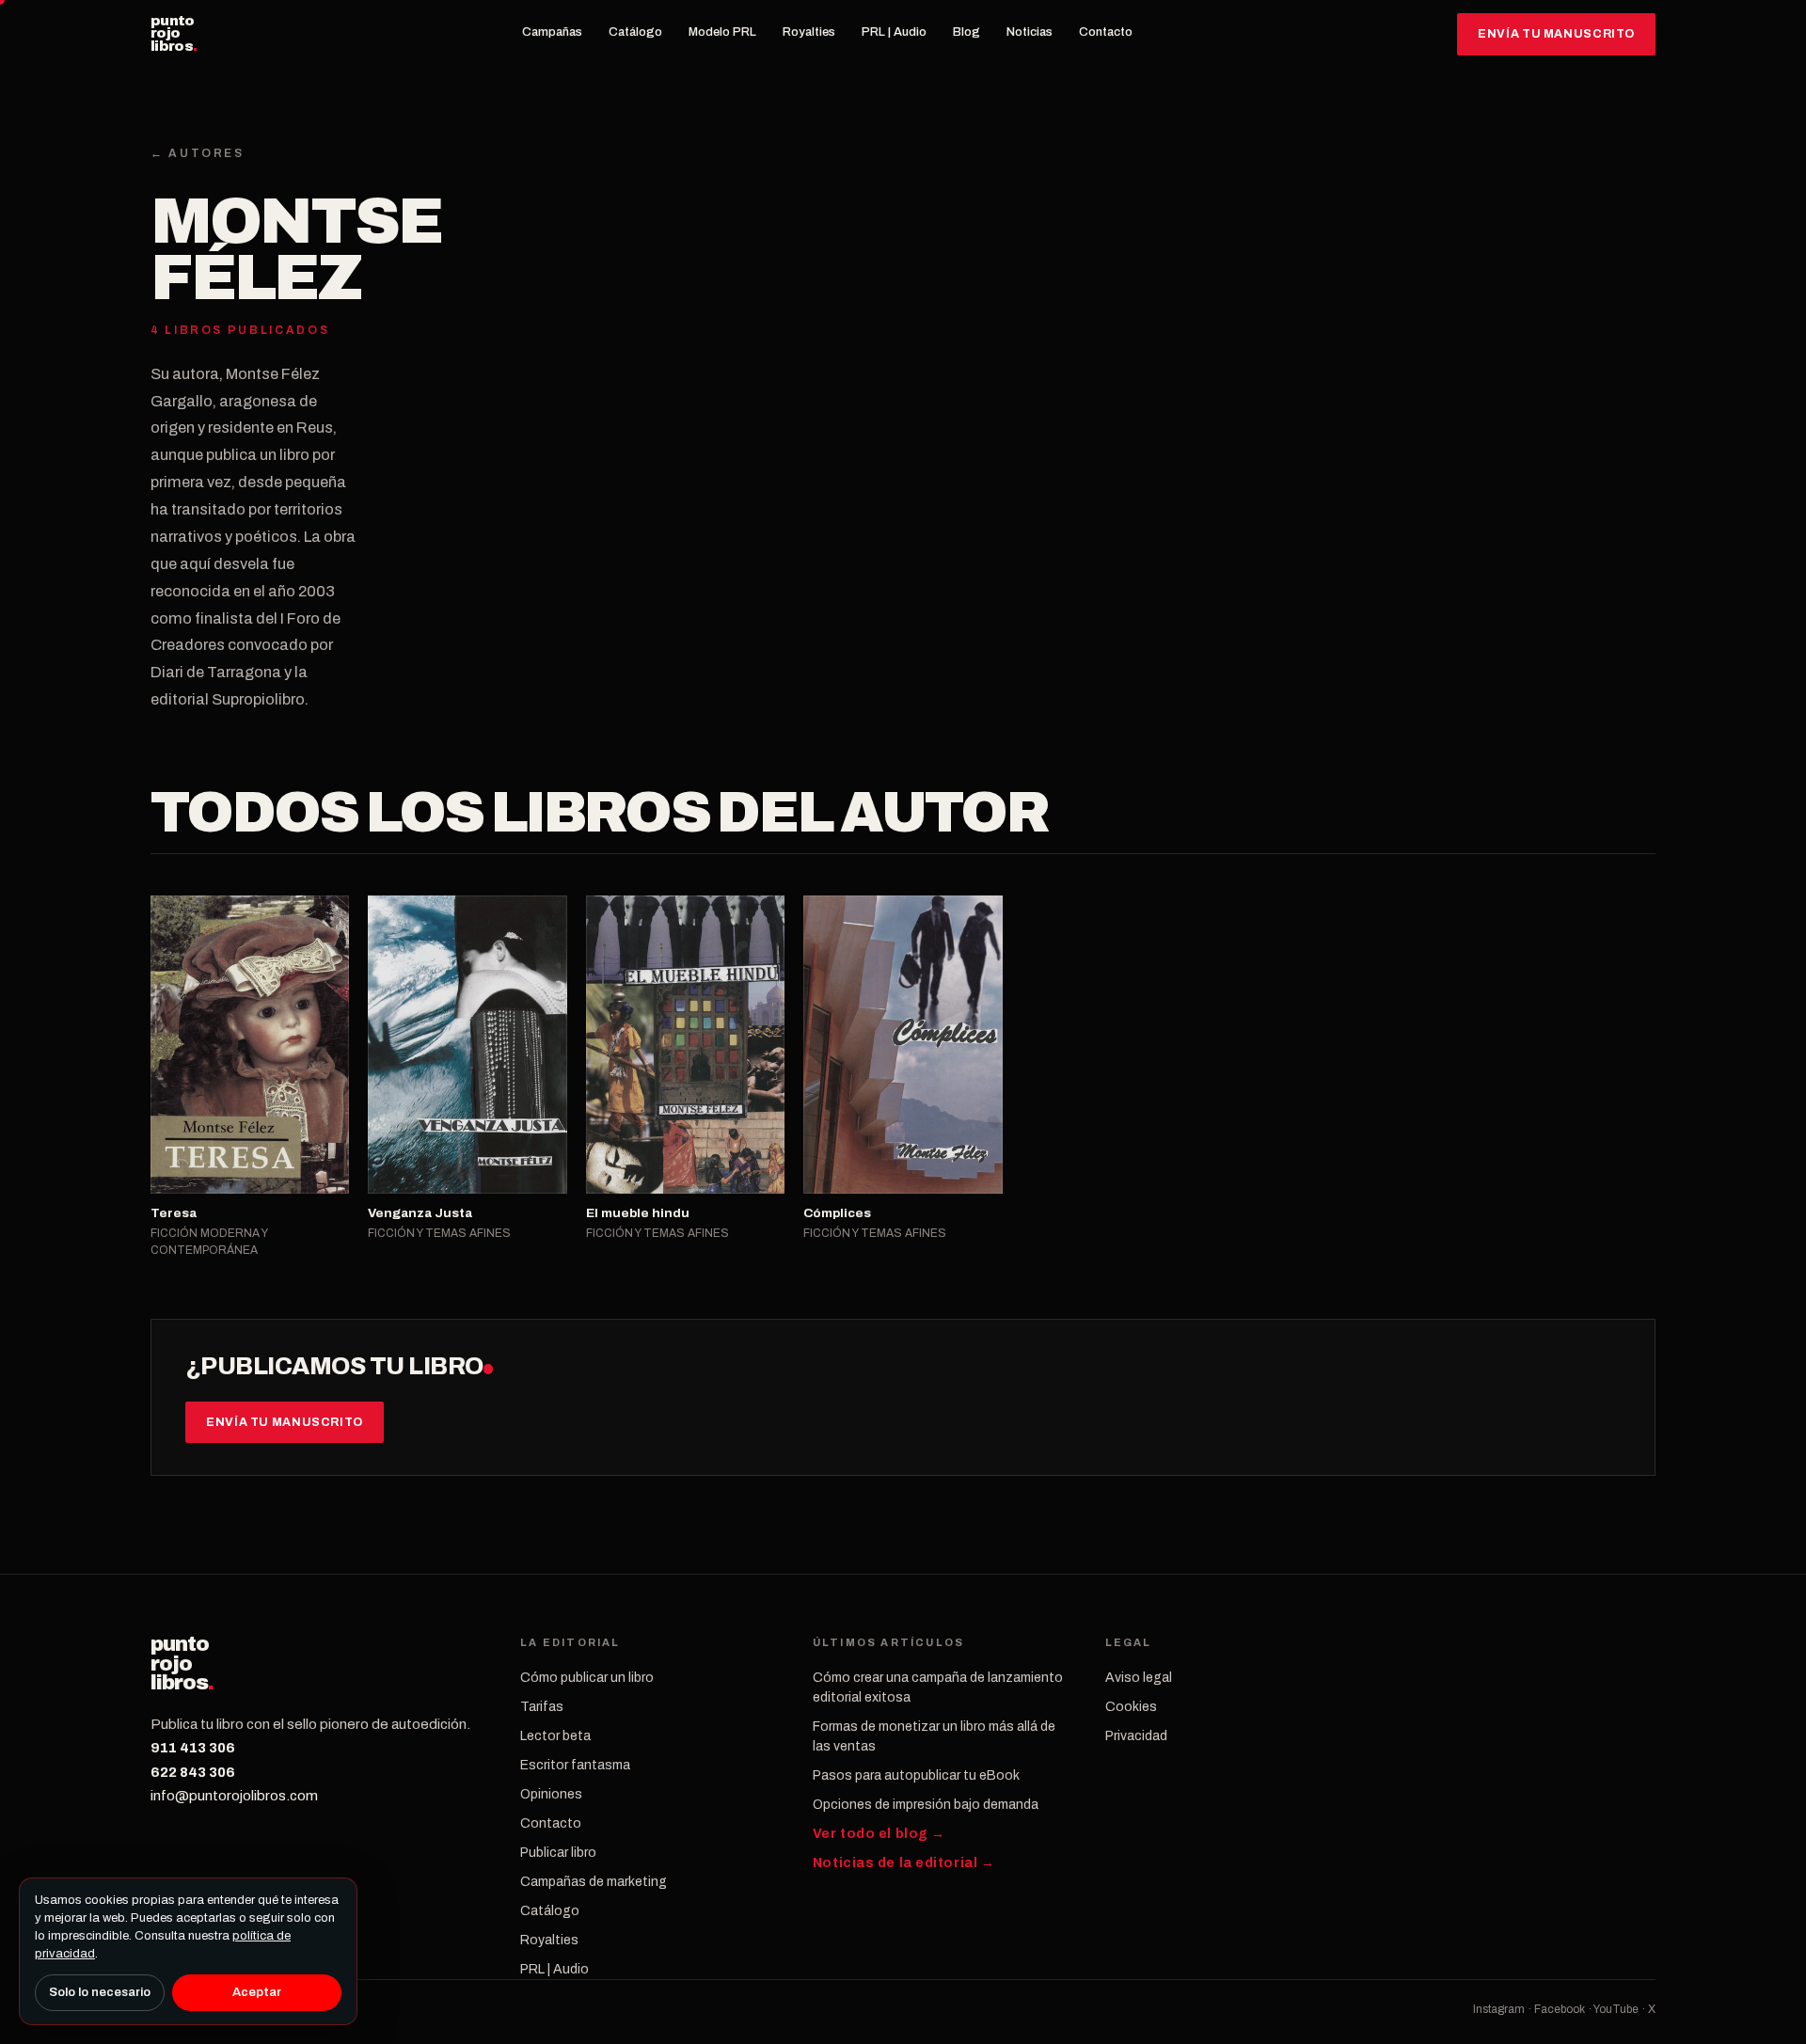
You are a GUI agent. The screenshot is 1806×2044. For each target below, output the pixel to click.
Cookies (1131, 1707)
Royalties (809, 32)
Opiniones (551, 1794)
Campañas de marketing (594, 1882)
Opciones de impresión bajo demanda (926, 1805)
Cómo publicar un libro (587, 1678)
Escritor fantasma (575, 1765)
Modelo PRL (722, 32)
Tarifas (542, 1707)
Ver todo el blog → (879, 1834)
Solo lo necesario (100, 1992)
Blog (966, 32)
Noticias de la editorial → (904, 1863)
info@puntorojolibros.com (234, 1796)
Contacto (1106, 32)
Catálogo (635, 32)
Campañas (552, 32)
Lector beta (555, 1736)
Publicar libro (558, 1853)
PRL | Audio (894, 32)
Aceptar (257, 1992)
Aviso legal (1139, 1678)
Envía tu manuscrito (1556, 34)
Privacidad (1136, 1736)
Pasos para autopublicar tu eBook (916, 1775)
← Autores (198, 153)
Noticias (1030, 32)
